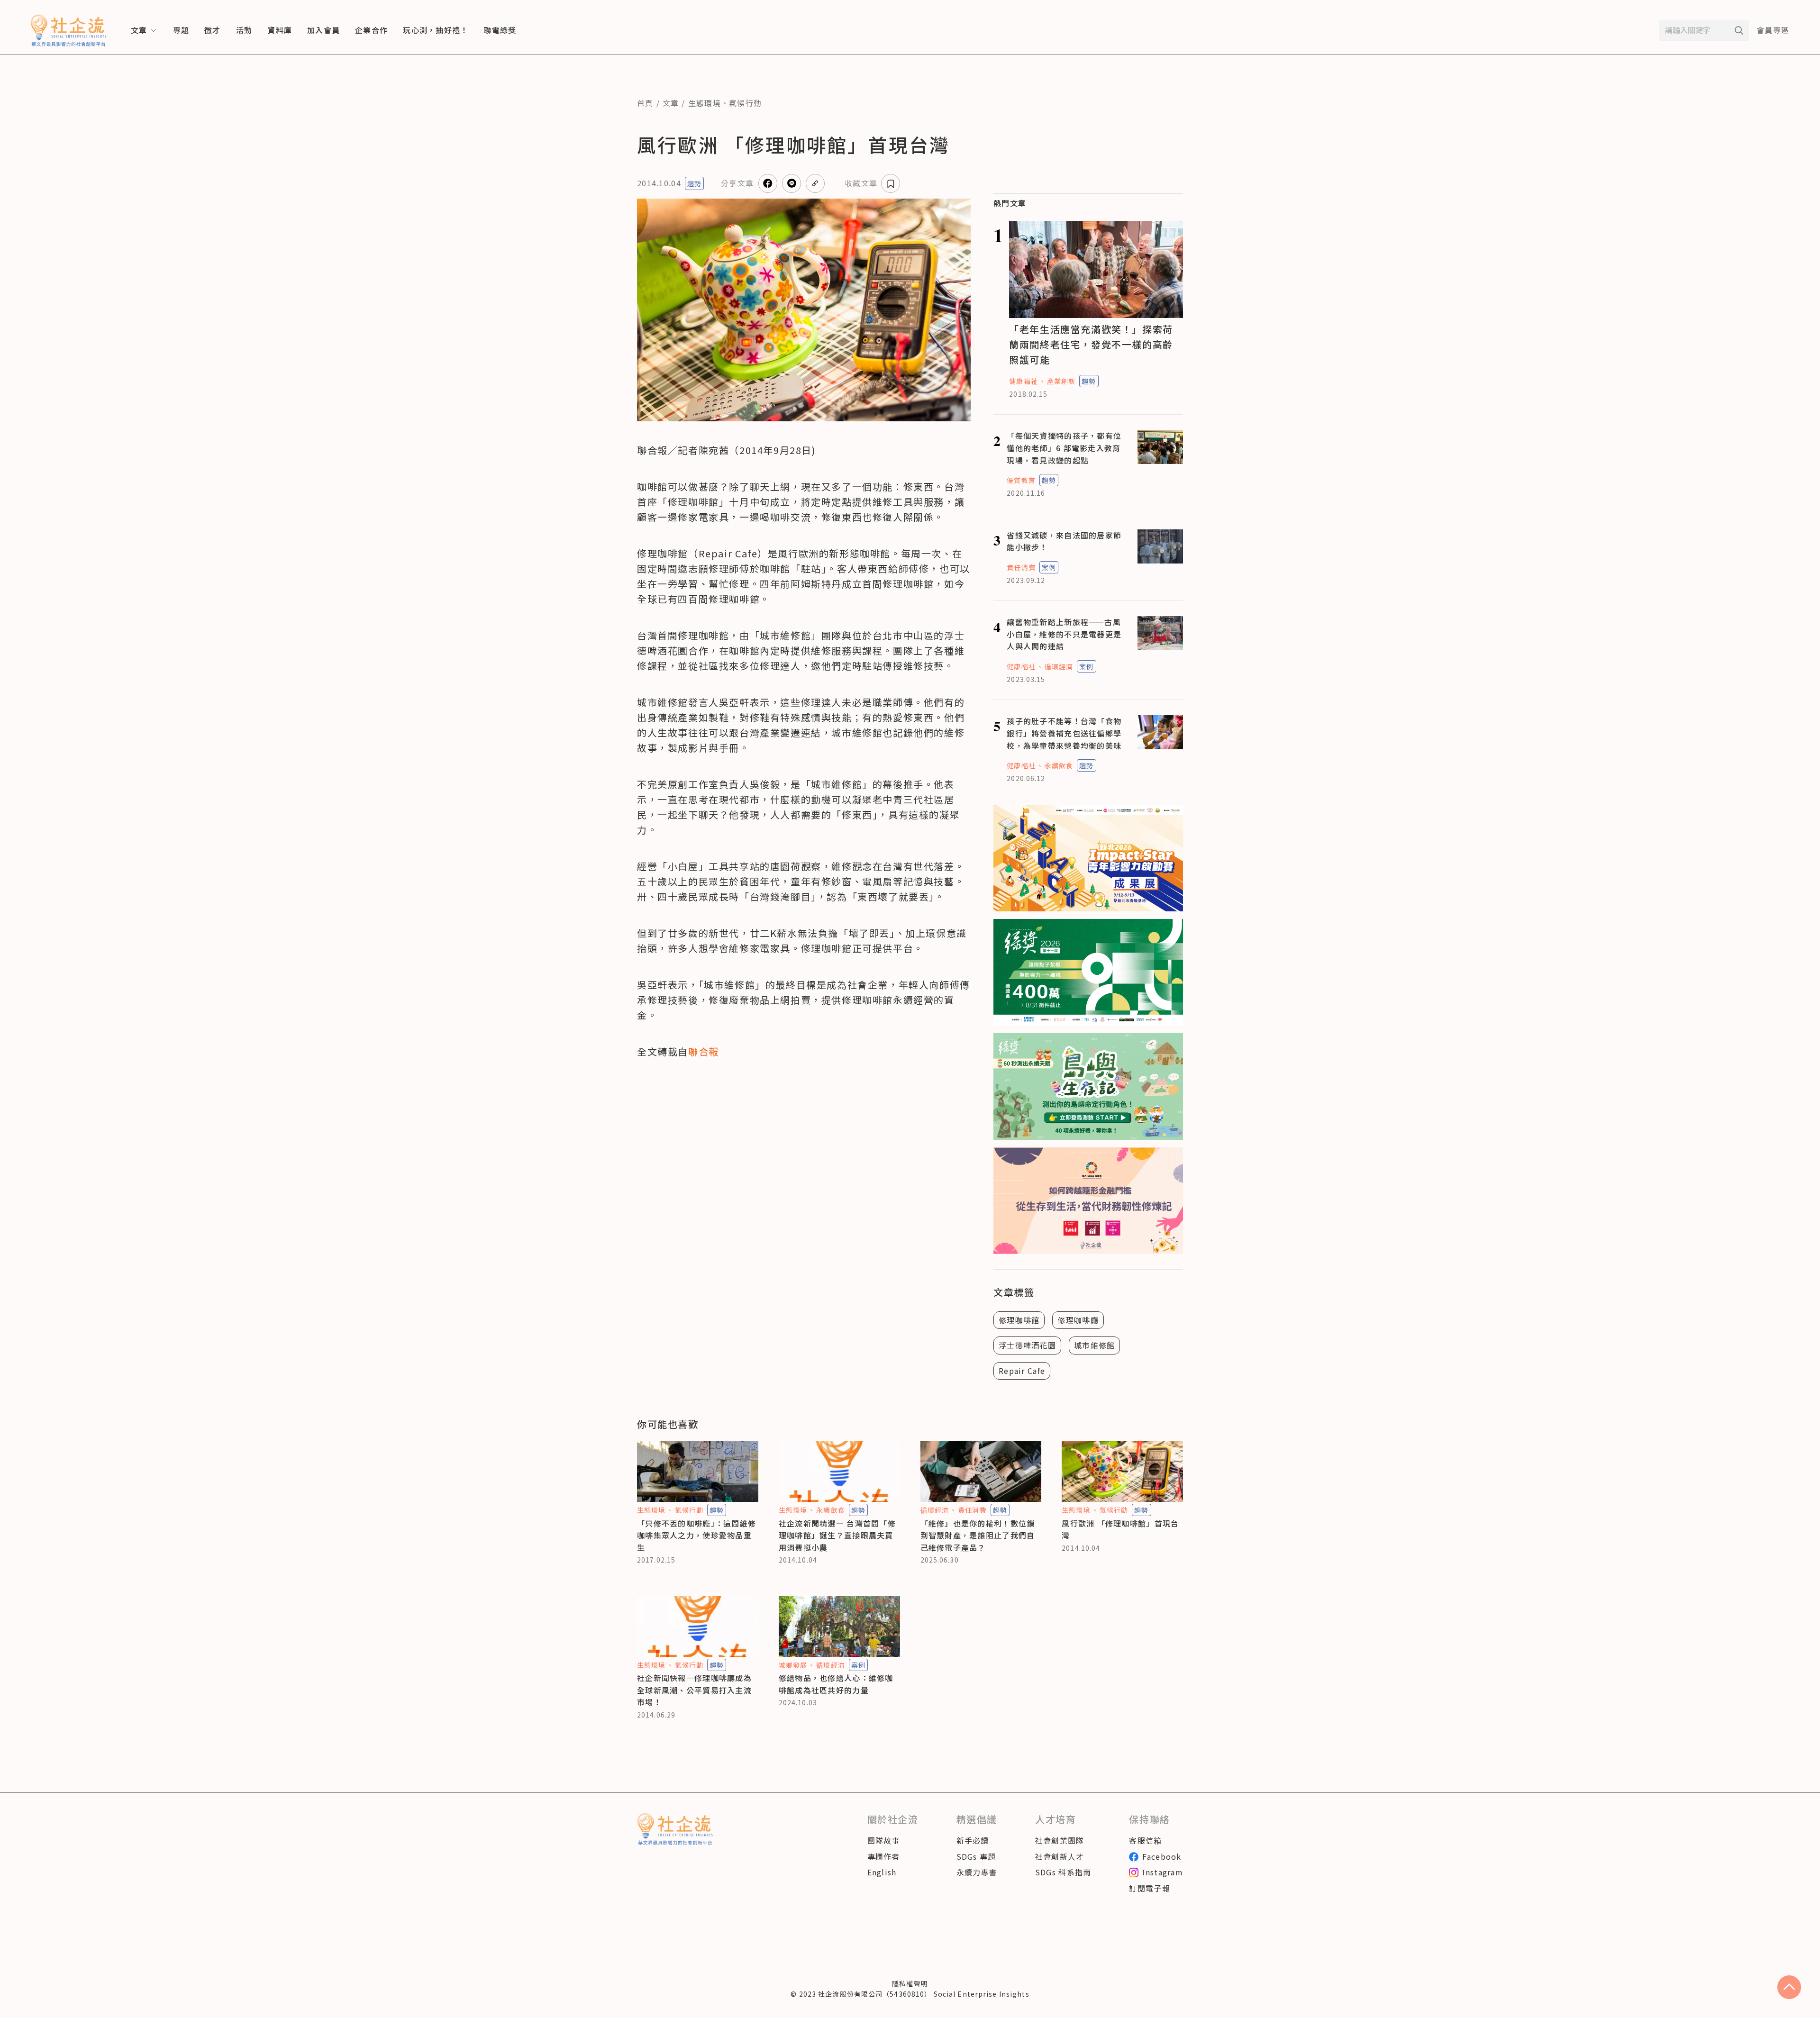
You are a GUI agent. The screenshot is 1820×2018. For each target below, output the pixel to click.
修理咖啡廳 (1078, 1320)
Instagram (1163, 1872)
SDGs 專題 (976, 1856)
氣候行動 (745, 103)
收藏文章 (861, 183)
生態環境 (705, 103)
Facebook (1162, 1856)
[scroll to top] (1789, 1987)
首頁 (645, 103)
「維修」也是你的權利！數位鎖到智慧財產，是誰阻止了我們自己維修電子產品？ (978, 1535)
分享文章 (737, 183)
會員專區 (1773, 30)
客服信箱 (1145, 1840)
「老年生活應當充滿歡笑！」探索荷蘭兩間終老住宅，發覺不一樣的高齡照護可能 (1091, 344)
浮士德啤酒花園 (1027, 1345)
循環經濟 (1059, 666)
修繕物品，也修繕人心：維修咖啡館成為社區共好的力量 (836, 1684)
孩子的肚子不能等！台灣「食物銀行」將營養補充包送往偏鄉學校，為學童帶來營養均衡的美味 (1064, 733)
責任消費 (1021, 567)
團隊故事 (884, 1840)
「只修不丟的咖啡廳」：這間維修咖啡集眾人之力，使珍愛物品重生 (696, 1535)
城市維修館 (1094, 1345)
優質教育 (1021, 480)
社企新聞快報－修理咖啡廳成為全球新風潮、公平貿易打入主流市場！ (694, 1690)
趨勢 (694, 183)
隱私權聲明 (910, 1983)
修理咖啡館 (1019, 1320)
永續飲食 (1059, 765)
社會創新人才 (1060, 1856)
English (882, 1872)
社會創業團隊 (1060, 1840)
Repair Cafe (1022, 1371)
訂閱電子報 (1149, 1888)
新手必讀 (973, 1840)
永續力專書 (977, 1872)
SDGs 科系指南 (1063, 1872)
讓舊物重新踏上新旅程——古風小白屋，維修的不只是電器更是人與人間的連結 (1064, 634)
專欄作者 (884, 1856)
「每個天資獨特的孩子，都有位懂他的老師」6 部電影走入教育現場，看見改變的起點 (1064, 448)
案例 (1049, 567)
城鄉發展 (793, 1665)
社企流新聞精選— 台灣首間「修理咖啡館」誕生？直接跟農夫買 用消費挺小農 (837, 1535)
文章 (671, 103)
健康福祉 (1023, 381)
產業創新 (1061, 381)
